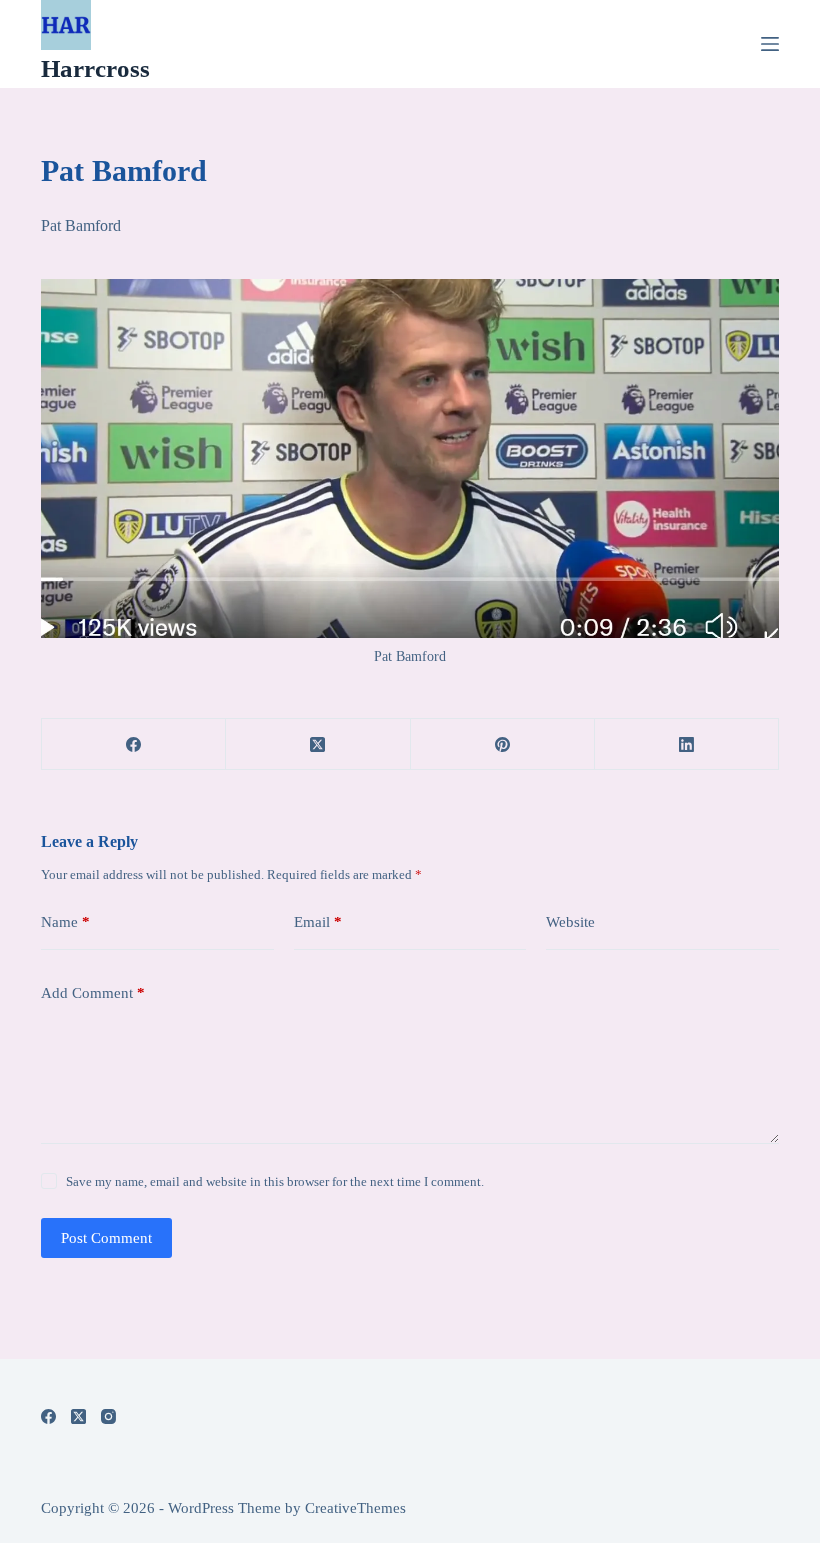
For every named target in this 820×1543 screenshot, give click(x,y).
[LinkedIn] (687, 744)
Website (570, 922)
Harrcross (95, 68)
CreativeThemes (355, 1508)
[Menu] (770, 44)
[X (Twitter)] (318, 744)
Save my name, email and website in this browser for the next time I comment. (275, 1181)
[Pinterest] (503, 744)
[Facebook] (134, 744)
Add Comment (93, 993)
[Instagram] (108, 1416)
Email (318, 922)
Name (65, 922)
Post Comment (106, 1238)
